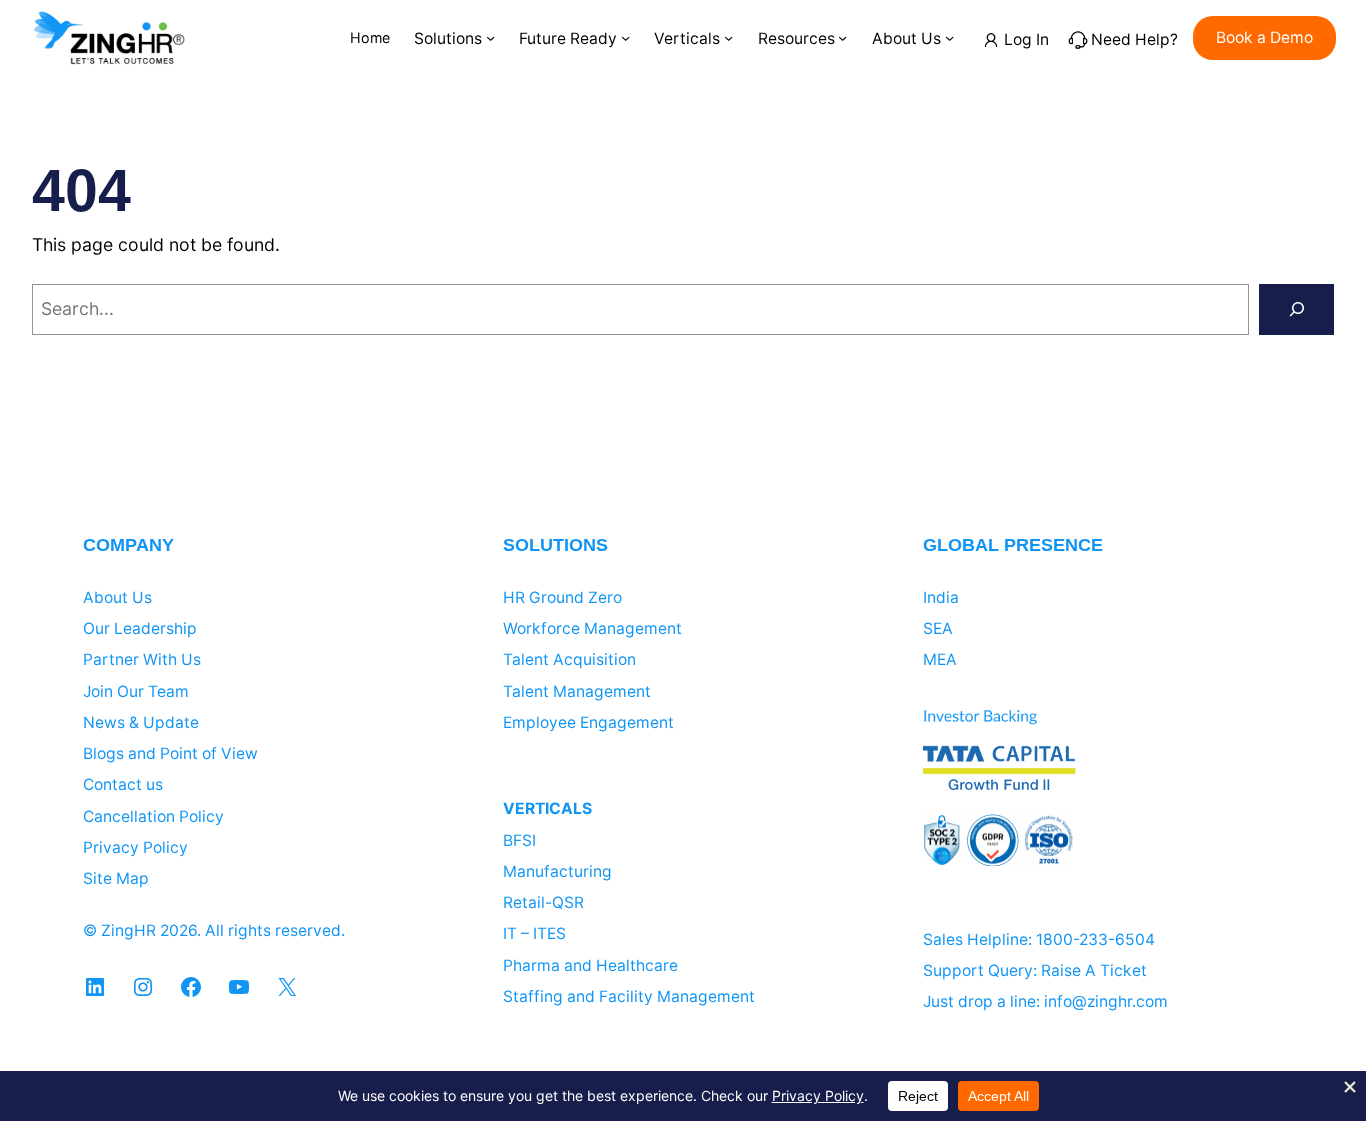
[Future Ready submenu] (625, 37)
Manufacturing (557, 871)
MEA (940, 659)
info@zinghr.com (1106, 1001)
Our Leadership (140, 628)
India (941, 597)
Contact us (123, 784)
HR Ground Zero (562, 597)
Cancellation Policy (153, 816)
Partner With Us (142, 659)
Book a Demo (1264, 37)
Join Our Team (136, 691)
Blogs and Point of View (170, 753)
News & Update (141, 722)
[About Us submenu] (949, 37)
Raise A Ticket (1094, 970)
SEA (938, 628)
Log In (1026, 39)
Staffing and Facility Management (629, 996)
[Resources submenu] (842, 37)
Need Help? (1134, 39)
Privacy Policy (135, 847)
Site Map (116, 878)
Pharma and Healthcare (590, 965)
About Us (117, 597)
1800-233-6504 (1095, 939)
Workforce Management (592, 628)
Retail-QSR (543, 902)
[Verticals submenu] (728, 37)
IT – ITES (534, 933)
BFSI (519, 840)
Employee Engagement (588, 722)
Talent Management (577, 691)
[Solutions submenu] (490, 37)
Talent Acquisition (569, 659)
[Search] (1296, 310)
